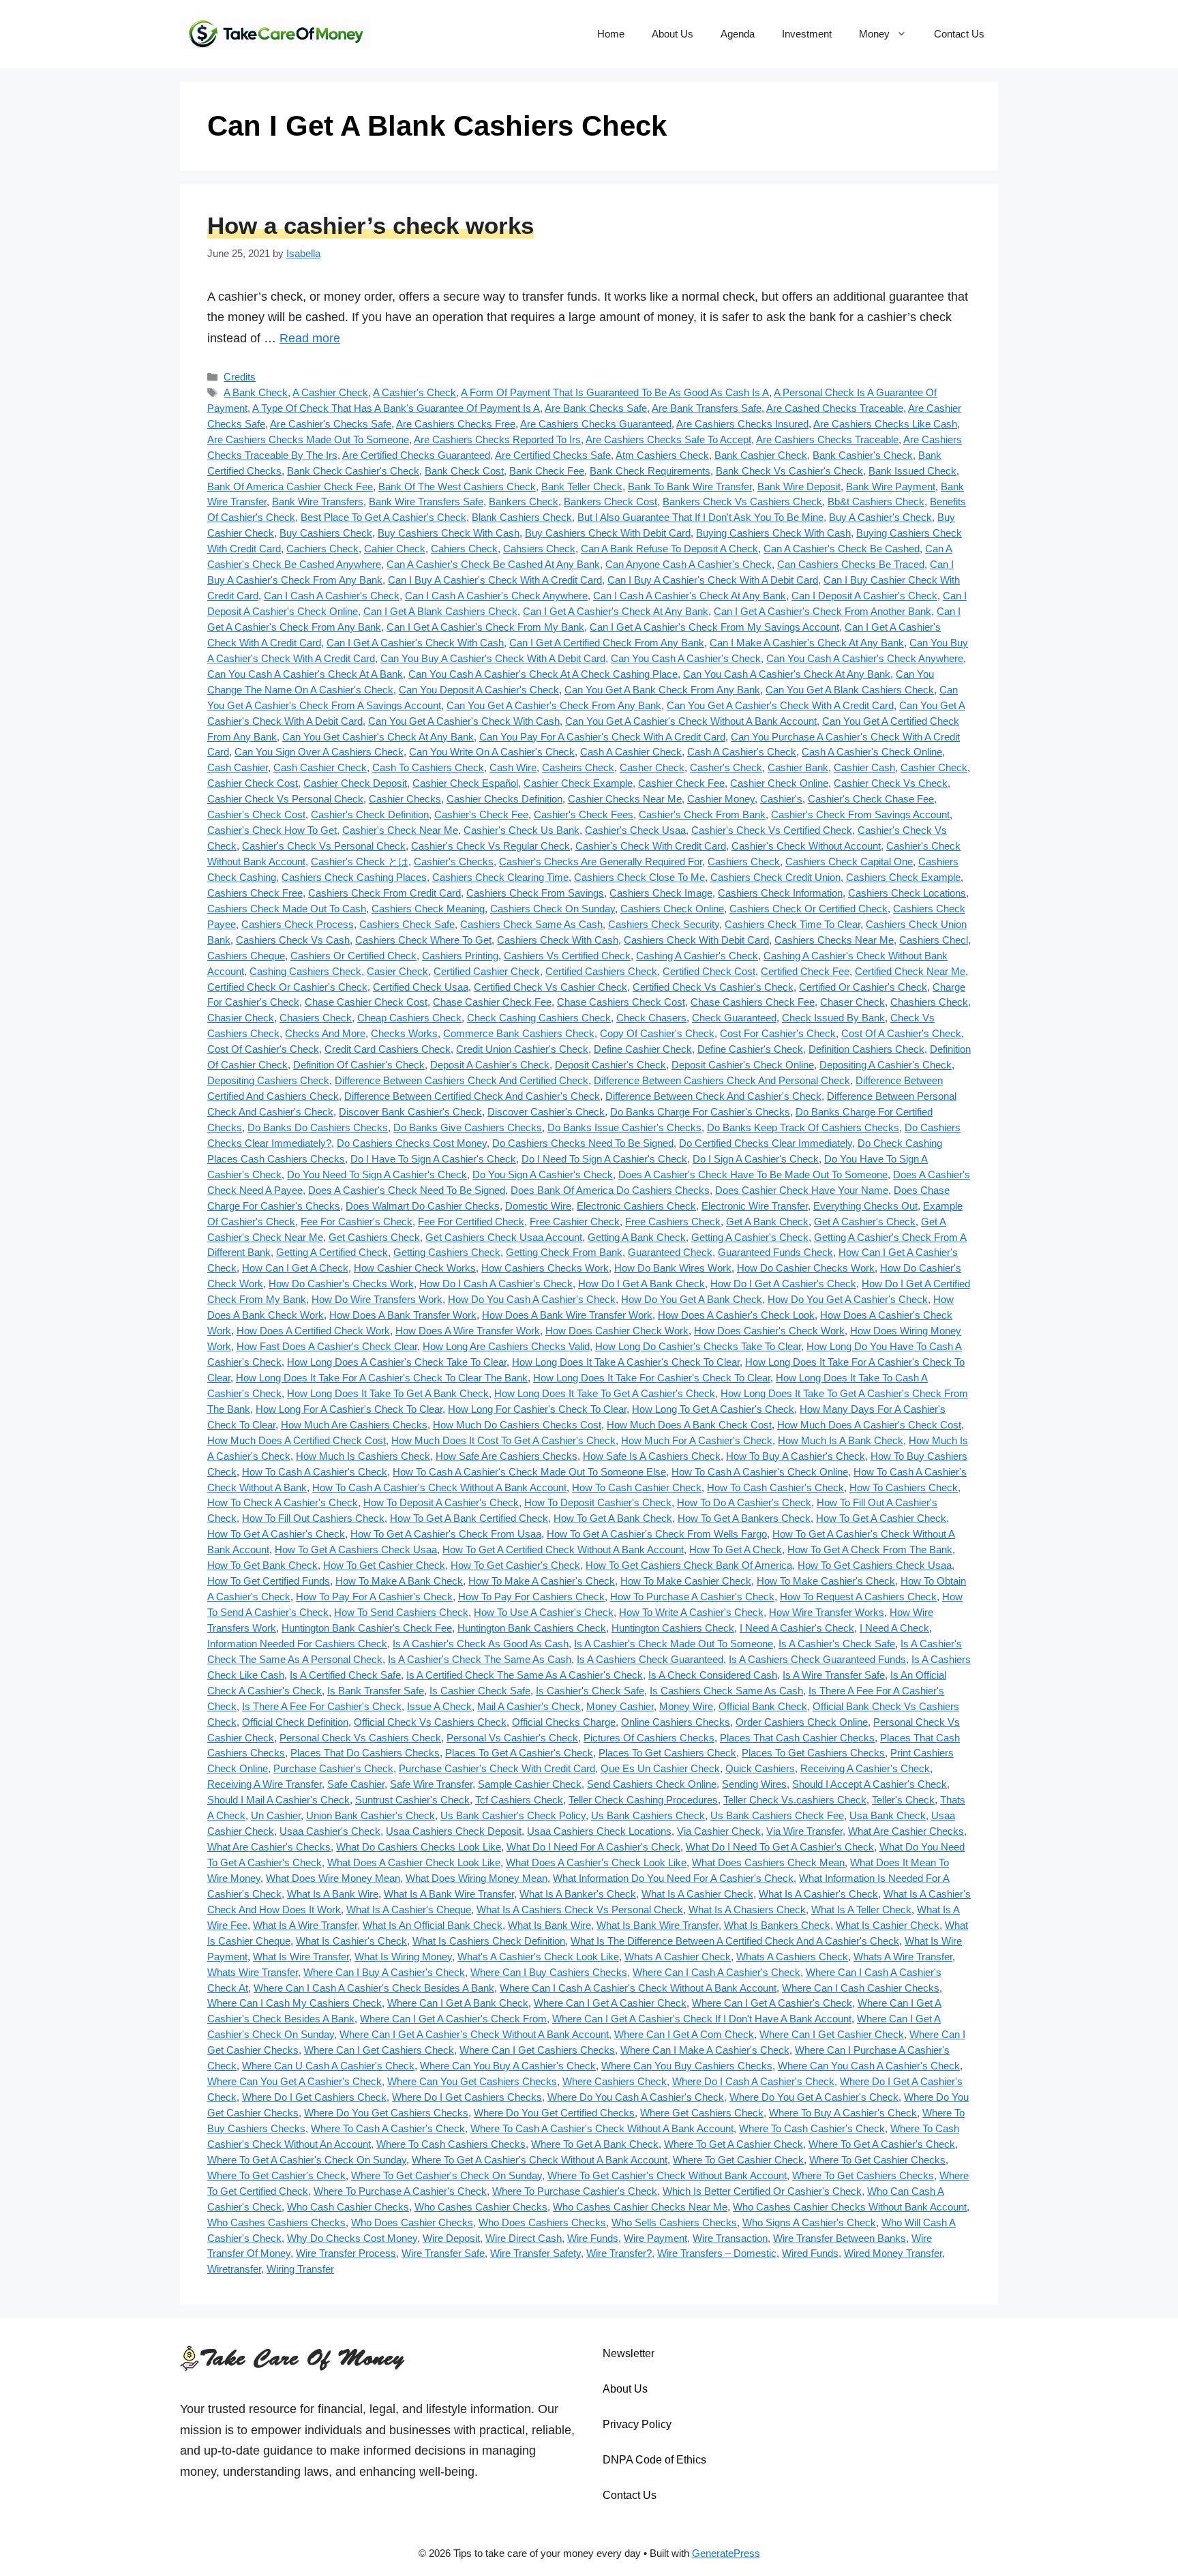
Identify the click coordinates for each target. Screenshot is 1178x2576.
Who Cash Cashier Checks (348, 2207)
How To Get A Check (736, 1549)
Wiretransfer (234, 2269)
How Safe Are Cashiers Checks (507, 1456)
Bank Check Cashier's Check (353, 471)
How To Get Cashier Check (384, 1565)
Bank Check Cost (464, 471)
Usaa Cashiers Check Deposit (454, 1831)
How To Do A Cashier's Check (744, 1502)
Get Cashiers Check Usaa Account (504, 1237)
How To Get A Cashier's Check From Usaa (446, 1534)
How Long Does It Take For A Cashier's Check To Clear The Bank (382, 1378)
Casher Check (652, 767)
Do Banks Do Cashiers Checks (318, 1127)
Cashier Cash (864, 767)
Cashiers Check (744, 862)
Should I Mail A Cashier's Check (278, 1800)
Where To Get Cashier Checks (877, 2160)
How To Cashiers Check (904, 1487)
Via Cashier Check (719, 1831)
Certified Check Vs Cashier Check (550, 987)
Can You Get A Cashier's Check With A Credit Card (780, 705)
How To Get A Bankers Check (744, 1518)
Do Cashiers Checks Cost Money (412, 1143)
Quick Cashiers (760, 1768)
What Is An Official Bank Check (433, 1925)
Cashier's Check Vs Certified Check (772, 830)
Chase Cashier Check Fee (492, 1002)
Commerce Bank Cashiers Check (519, 1033)
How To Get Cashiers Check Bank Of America (689, 1565)
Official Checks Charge (564, 1722)
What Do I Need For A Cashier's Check (593, 1847)
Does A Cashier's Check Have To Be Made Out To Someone (753, 1174)
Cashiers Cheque (246, 956)
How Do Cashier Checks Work (806, 1268)
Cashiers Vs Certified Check (567, 956)
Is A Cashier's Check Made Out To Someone (674, 1644)
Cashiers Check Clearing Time (500, 877)
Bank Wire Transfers (318, 501)
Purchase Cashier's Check (333, 1768)
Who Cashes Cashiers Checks (276, 2222)
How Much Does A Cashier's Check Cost (869, 1425)
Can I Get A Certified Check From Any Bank (607, 643)
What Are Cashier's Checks (269, 1847)
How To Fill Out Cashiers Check (313, 1518)
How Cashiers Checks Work (545, 1268)
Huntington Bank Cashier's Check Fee (367, 1628)
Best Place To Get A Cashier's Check (383, 517)
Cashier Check (934, 767)
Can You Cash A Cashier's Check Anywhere (865, 658)
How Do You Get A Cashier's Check (848, 1299)
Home (611, 34)
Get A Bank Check (767, 1222)
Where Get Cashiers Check (702, 2113)
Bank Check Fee (547, 471)
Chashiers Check (929, 1002)
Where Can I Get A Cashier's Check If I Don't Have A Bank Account (702, 2019)
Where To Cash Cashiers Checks (451, 2144)
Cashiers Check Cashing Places (354, 877)
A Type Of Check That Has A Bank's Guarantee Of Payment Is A (396, 408)
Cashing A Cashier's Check (697, 956)
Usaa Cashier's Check (330, 1831)
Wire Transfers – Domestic (717, 2253)
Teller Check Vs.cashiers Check (795, 1800)
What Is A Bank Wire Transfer (449, 1894)
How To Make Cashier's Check (826, 1581)
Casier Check (397, 971)
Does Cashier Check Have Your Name (802, 1190)
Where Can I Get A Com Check (684, 2034)
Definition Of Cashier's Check (359, 1065)
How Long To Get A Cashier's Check (713, 1409)
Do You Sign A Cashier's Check (543, 1174)
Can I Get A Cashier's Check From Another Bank (822, 611)
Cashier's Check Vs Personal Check (324, 846)
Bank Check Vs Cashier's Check (789, 471)
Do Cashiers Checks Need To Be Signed (583, 1143)
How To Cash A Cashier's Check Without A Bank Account (439, 1487)
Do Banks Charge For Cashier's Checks (700, 1112)
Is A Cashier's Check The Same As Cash (480, 1659)
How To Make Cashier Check (686, 1581)
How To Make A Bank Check (399, 1581)
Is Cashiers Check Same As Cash (726, 1691)
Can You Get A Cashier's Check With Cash (464, 721)
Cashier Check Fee (681, 783)
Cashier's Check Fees (584, 814)
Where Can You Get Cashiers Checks (472, 2081)
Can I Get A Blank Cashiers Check (440, 611)
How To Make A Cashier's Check (542, 1581)
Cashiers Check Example (903, 877)
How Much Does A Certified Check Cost (297, 1440)
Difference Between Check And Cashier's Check (713, 1096)
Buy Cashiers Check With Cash (449, 533)
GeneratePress (726, 2553)
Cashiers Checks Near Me (834, 940)
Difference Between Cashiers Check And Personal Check (722, 1080)
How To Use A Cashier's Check (544, 1612)
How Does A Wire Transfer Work (468, 1331)
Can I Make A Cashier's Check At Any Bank (807, 643)
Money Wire (686, 1706)
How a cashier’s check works (371, 225)
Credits (240, 377)
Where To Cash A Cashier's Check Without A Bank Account (602, 2128)
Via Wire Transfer (804, 1831)
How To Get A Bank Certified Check (469, 1518)
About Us (673, 34)
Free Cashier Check (575, 1222)
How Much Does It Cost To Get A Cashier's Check (503, 1440)
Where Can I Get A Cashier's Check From (453, 2019)
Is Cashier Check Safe (480, 1691)
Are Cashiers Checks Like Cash (885, 424)
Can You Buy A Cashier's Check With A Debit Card (493, 658)
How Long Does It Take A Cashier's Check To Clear (626, 1362)
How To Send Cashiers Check (401, 1612)
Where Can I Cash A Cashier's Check (716, 1972)
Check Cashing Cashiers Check (539, 1018)
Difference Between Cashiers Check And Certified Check (462, 1080)
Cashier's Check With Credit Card (651, 846)
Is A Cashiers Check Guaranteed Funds (817, 1659)
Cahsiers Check (539, 549)
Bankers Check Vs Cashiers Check (742, 501)
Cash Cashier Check (320, 767)
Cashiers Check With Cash (558, 940)
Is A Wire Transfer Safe (834, 1675)
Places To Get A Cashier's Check (519, 1753)
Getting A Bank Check (637, 1237)
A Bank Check (256, 392)
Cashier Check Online (779, 783)
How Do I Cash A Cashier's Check (496, 1284)
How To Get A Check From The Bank (870, 1549)
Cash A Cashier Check (631, 752)
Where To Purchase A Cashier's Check (400, 2191)
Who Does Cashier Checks (412, 2222)
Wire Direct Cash (524, 2238)
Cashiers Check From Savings (535, 893)
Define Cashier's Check (750, 1049)
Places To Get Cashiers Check (667, 1753)
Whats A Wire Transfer (903, 1957)
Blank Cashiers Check (522, 517)
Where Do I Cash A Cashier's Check (753, 2081)
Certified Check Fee (805, 971)
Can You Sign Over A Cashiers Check (319, 752)
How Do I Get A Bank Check (641, 1284)
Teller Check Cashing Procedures (643, 1800)
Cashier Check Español (465, 783)
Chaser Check (852, 1002)
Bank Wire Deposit (799, 486)
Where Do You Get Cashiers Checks (386, 2113)
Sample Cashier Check (530, 1784)
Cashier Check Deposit (355, 783)
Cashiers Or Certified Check (353, 956)
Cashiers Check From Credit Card (384, 893)
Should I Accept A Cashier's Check (870, 1784)
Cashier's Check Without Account (806, 846)
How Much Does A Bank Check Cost (689, 1425)
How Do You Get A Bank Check (692, 1299)
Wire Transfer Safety (535, 2253)
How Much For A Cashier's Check (697, 1440)
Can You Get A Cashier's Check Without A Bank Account (691, 721)
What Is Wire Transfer (301, 1957)
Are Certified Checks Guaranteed (416, 455)
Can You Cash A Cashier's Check (686, 658)
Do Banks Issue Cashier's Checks (624, 1127)
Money (874, 34)
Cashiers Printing (460, 956)
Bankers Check (524, 501)
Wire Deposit (451, 2238)
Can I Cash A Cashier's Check (332, 596)
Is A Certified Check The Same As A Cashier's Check (525, 1675)
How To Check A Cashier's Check (283, 1502)
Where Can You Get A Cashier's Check (294, 2081)
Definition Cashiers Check (866, 1049)
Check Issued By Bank (833, 1018)
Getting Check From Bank (564, 1252)
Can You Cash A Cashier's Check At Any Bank (787, 674)
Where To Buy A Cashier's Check (843, 2113)
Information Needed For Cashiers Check (297, 1644)
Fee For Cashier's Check (357, 1222)
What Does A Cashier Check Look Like (414, 1862)
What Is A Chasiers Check (747, 1909)
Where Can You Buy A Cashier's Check (508, 2066)
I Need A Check (894, 1628)
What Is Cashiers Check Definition (489, 1941)
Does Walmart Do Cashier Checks (423, 1206)
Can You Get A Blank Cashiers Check (850, 690)
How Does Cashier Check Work (617, 1331)
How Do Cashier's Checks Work (341, 1284)
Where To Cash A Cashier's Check (388, 2128)
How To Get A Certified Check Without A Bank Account (563, 1549)
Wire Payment (655, 2238)
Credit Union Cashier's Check (522, 1049)
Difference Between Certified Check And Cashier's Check (472, 1096)
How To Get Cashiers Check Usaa (875, 1565)
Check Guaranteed (734, 1018)
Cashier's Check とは (360, 862)
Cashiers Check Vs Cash (293, 940)
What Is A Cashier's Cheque (409, 1909)
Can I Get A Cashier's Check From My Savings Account (714, 627)
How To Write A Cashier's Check (691, 1612)
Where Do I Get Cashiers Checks (467, 2097)
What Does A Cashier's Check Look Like (596, 1862)
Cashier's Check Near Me (400, 830)
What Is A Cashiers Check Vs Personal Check (580, 1909)
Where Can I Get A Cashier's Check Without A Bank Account (474, 2034)
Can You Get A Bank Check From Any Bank (662, 690)
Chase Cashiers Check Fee (753, 1002)
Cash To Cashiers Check (428, 767)
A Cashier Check (330, 392)
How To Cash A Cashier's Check (315, 1472)
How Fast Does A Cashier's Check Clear (327, 1346)
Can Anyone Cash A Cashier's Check (689, 564)
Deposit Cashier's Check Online (743, 1065)
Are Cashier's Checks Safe (331, 424)
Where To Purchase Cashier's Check (575, 2191)
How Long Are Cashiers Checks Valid (506, 1346)
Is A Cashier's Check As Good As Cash (481, 1644)
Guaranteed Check (670, 1252)
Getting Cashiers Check (447, 1252)
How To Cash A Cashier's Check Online (760, 1472)
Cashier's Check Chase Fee (871, 799)
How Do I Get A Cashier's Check (783, 1284)
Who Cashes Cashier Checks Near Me (640, 2207)
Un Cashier (276, 1815)
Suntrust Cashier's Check (412, 1800)
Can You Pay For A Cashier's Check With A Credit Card (602, 737)
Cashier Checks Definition (504, 799)
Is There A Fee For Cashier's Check (322, 1706)
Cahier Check (395, 549)
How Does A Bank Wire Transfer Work (567, 1315)
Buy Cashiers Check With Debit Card (608, 533)
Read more (310, 338)
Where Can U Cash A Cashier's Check (328, 2066)
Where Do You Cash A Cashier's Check (636, 2097)
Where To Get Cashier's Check (276, 2175)
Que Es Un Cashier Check (660, 1768)
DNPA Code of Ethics (654, 2460)
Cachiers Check (322, 549)
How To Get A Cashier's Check (276, 1534)
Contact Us (959, 34)
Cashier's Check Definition (370, 814)
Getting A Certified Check (332, 1252)
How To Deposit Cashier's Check (598, 1502)
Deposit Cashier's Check (610, 1065)
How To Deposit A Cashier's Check (441, 1502)
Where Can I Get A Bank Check (458, 2003)
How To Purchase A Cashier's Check (692, 1597)
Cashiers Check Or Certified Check (809, 909)
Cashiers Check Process (298, 924)
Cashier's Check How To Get (272, 830)
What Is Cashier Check (888, 1925)
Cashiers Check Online (672, 909)
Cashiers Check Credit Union (775, 877)
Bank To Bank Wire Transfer (690, 486)
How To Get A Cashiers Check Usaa (356, 1549)
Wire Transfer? (619, 2253)
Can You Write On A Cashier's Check (492, 752)
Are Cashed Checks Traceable (835, 408)
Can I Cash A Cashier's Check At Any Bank (690, 596)
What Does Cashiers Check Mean (768, 1862)
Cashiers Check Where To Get (423, 940)
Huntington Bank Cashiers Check (532, 1628)
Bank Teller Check (582, 486)
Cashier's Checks (454, 862)
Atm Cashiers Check (662, 455)
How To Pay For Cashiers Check (531, 1597)
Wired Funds (810, 2253)
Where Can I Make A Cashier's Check (705, 2050)
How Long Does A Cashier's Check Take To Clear (397, 1362)
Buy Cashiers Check (326, 533)
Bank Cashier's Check (863, 455)
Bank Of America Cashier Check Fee (290, 486)
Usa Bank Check (888, 1815)
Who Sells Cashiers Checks (674, 2222)
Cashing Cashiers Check (305, 971)
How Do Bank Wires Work (673, 1268)
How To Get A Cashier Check (881, 1518)
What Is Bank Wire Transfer (658, 1925)
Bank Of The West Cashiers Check (457, 486)
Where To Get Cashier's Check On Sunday (447, 2175)
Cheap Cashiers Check (409, 1018)
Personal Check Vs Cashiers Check (360, 1738)
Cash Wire (513, 767)
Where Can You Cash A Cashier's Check (869, 2066)
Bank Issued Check (912, 471)
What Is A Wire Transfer (305, 1925)
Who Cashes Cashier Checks (481, 2207)
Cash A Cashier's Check (742, 752)
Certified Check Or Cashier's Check (287, 987)
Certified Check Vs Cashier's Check (713, 987)
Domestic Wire (538, 1206)
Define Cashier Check (643, 1049)
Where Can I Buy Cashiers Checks (549, 1972)
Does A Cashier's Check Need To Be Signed (407, 1190)
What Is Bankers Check (777, 1925)
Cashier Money (721, 799)
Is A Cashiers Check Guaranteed (650, 1659)
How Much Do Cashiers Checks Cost (517, 1425)
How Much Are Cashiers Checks (354, 1425)
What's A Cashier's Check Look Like (538, 1957)
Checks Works (404, 1033)
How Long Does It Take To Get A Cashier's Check (605, 1393)
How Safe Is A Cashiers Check (652, 1456)
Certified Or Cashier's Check (863, 987)
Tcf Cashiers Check (519, 1800)
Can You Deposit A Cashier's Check (479, 690)
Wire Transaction (730, 2238)
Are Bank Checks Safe (596, 408)
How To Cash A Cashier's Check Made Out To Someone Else (529, 1472)
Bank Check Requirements (650, 471)
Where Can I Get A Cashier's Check (772, 2003)
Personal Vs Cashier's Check (512, 1738)
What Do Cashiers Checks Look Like (419, 1847)
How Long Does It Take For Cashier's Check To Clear (652, 1378)
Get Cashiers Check (374, 1237)
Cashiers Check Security (664, 924)
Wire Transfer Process (346, 2253)
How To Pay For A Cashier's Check (374, 1597)
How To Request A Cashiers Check (858, 1597)
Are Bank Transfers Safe (707, 408)
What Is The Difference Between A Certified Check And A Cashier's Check (735, 1941)
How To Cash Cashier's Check (775, 1487)
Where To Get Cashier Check (738, 2160)
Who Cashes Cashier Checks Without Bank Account (850, 2207)
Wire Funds (593, 2238)
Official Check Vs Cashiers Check (430, 1722)
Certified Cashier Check (487, 971)
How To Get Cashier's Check (515, 1565)
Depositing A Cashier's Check (886, 1065)
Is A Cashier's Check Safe (837, 1644)
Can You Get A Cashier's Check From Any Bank (554, 705)
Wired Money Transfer (893, 2253)
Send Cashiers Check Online (652, 1784)
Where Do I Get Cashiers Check (314, 2097)
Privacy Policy (637, 2424)
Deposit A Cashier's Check (490, 1065)
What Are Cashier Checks (906, 1831)
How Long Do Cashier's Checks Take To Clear (698, 1346)
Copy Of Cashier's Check (657, 1033)
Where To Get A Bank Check (595, 2144)
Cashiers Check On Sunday (553, 909)
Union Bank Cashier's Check (371, 1815)
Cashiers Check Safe (407, 924)
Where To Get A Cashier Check (734, 2144)
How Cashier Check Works (415, 1268)
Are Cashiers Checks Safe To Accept (668, 439)
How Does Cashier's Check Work (769, 1331)
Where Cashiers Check (615, 2081)
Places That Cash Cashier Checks (797, 1738)
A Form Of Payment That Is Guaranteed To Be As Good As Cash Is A (615, 392)
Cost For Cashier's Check (778, 1033)
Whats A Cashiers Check (792, 1957)
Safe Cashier (356, 1784)
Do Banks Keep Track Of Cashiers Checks (803, 1127)
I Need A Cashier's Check (797, 1628)
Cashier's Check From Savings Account (860, 814)
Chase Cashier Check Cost (366, 1002)
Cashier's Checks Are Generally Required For (601, 862)
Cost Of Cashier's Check (263, 1049)
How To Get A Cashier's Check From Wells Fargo (657, 1534)
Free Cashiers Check (673, 1222)
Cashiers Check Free (255, 893)
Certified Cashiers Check (601, 971)
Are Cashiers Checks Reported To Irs (497, 439)
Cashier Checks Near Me (625, 799)
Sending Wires (754, 1784)
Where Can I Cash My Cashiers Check (294, 2003)
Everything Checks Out (865, 1206)
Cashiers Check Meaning (428, 909)
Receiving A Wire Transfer (265, 1784)
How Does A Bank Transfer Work (403, 1315)
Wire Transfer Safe (443, 2253)
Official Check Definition (295, 1722)
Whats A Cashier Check (678, 1957)
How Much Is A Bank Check (841, 1440)
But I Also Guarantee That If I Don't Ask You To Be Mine (700, 517)
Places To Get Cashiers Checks (813, 1753)
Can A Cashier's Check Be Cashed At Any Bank (493, 564)
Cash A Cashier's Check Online (872, 752)
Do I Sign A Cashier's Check (756, 1159)
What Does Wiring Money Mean (477, 1878)
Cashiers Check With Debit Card (696, 940)
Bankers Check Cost (610, 501)
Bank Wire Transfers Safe (426, 501)
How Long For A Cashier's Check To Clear (349, 1409)
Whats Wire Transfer (253, 1972)
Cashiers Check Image (661, 893)
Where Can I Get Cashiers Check (379, 2050)
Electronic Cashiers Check (636, 1206)
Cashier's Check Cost (256, 814)
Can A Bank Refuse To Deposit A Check (669, 549)
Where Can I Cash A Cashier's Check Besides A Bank (374, 1988)
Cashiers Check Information (780, 893)
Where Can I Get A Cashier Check (610, 2003)
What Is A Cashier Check (697, 1894)
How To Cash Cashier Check (637, 1487)
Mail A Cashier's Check (529, 1706)
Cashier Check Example (578, 783)
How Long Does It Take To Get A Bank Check (388, 1393)
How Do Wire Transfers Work (377, 1299)
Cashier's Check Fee (481, 814)
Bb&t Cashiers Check (876, 501)
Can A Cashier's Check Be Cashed (842, 549)
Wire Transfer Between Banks (840, 2238)
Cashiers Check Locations (907, 893)
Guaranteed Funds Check (775, 1252)
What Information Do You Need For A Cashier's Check (673, 1878)
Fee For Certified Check (471, 1222)
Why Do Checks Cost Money (352, 2238)
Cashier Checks (405, 799)
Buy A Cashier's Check (880, 517)
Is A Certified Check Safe (345, 1675)
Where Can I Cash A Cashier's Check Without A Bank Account (638, 1988)
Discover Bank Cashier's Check (410, 1112)
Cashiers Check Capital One (849, 862)
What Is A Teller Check (861, 1909)
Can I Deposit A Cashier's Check (864, 596)
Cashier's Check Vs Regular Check (490, 846)
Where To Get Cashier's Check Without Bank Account (667, 2175)
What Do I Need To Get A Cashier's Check (780, 1847)
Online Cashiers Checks (676, 1722)
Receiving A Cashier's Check (865, 1768)
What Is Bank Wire (549, 1925)
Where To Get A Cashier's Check (882, 2144)
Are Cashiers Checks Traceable (827, 439)
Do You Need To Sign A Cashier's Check (377, 1174)
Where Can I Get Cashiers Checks (537, 2050)
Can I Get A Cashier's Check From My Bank (485, 627)
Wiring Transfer (300, 2269)
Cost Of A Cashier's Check (901, 1033)
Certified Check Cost (709, 971)
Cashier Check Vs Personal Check (285, 799)
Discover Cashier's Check (546, 1112)
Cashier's (781, 799)
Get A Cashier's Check (865, 1222)
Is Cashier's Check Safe (590, 1691)
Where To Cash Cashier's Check (812, 2128)
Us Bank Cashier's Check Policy (513, 1815)
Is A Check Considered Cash (713, 1675)
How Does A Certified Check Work (313, 1331)
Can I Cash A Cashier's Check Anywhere (496, 596)
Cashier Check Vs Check (891, 783)
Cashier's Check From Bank (702, 814)
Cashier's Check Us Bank (522, 830)
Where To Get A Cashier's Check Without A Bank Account (540, 2160)
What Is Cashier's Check (351, 1941)
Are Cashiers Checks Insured (742, 424)
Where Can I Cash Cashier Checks (861, 1988)
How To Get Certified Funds (269, 1581)
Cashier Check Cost (253, 783)
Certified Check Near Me (910, 971)
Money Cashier (620, 1706)
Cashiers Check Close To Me (639, 877)
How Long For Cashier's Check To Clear (537, 1409)
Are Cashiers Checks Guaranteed (596, 424)
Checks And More (325, 1033)
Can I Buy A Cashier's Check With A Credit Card (495, 580)
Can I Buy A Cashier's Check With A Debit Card (713, 580)
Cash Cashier (238, 767)
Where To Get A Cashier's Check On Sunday (307, 2160)
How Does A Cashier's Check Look (736, 1315)
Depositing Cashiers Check (268, 1080)
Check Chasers (651, 1018)
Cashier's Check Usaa (635, 830)
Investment (807, 34)
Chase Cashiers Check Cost (621, 1002)
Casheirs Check (578, 767)
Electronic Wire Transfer (755, 1206)
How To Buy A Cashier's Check (796, 1456)
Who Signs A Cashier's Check (809, 2222)
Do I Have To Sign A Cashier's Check (433, 1159)
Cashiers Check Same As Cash (531, 924)
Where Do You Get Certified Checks (554, 2113)
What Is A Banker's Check (578, 1894)
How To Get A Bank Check (613, 1518)
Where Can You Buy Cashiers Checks (687, 2066)
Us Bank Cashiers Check (648, 1815)
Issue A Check (439, 1706)
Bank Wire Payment (891, 486)
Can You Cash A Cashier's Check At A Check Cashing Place (543, 674)
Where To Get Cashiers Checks (863, 2175)
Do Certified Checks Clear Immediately (766, 1143)
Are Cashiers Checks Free (456, 424)
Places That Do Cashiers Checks (365, 1753)
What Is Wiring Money (403, 1957)
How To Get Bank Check (262, 1565)
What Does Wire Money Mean (333, 1878)
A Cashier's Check (414, 392)
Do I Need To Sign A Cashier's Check (604, 1159)
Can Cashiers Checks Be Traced (851, 564)
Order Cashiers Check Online (802, 1722)
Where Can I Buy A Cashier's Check (384, 1972)
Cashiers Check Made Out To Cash (287, 909)
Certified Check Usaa (421, 987)
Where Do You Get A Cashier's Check (814, 2097)
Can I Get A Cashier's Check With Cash (415, 643)
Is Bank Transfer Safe (376, 1691)
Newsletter (629, 2353)
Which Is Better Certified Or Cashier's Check (762, 2191)
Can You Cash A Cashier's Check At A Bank (305, 674)
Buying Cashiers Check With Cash (773, 533)
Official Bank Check (763, 1706)
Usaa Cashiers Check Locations (599, 1831)
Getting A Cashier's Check (750, 1237)
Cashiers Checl (934, 940)
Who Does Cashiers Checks (542, 2222)
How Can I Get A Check (295, 1268)
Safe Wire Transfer (431, 1784)
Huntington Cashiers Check (673, 1628)
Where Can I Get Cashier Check (832, 2034)
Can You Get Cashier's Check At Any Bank (378, 737)
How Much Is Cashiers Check (363, 1456)
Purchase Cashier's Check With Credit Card (497, 1768)
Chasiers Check (316, 1018)
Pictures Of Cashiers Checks (649, 1738)
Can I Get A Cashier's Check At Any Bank (616, 611)
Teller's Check (903, 1800)
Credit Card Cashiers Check (388, 1049)
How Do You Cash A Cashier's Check (532, 1299)
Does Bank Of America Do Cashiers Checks (610, 1190)
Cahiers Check (464, 549)
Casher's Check (726, 767)
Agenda (738, 34)
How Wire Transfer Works (827, 1612)
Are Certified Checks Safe (553, 455)
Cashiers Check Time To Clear (792, 924)
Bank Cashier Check (761, 455)
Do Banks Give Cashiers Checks (468, 1127)
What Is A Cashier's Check (818, 1894)
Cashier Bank (798, 767)
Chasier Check (241, 1018)
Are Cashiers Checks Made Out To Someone (308, 439)
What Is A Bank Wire (333, 1894)
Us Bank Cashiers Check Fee (777, 1815)
